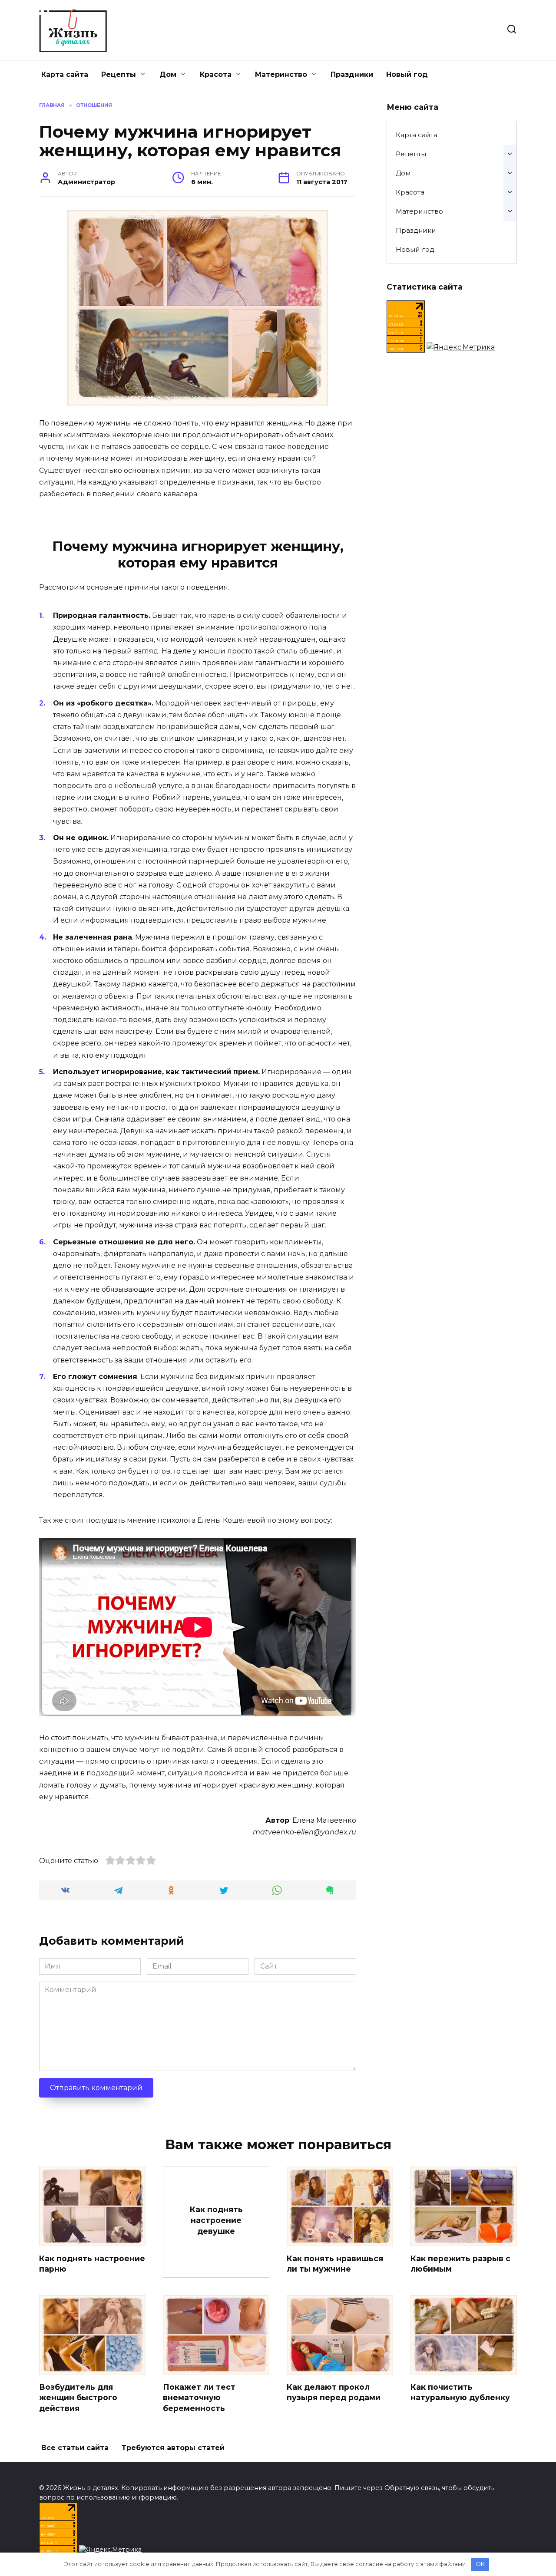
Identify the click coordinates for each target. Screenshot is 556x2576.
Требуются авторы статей (173, 2448)
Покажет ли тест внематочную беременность (199, 2397)
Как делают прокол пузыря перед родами (334, 2392)
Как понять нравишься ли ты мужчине (335, 2263)
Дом (168, 74)
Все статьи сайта (75, 2448)
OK (480, 2564)
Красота (216, 74)
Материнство (281, 74)
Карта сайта (65, 74)
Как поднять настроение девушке (216, 2220)
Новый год (407, 74)
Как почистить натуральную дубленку (460, 2392)
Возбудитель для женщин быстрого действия (78, 2397)
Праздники (352, 74)
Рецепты (119, 74)
